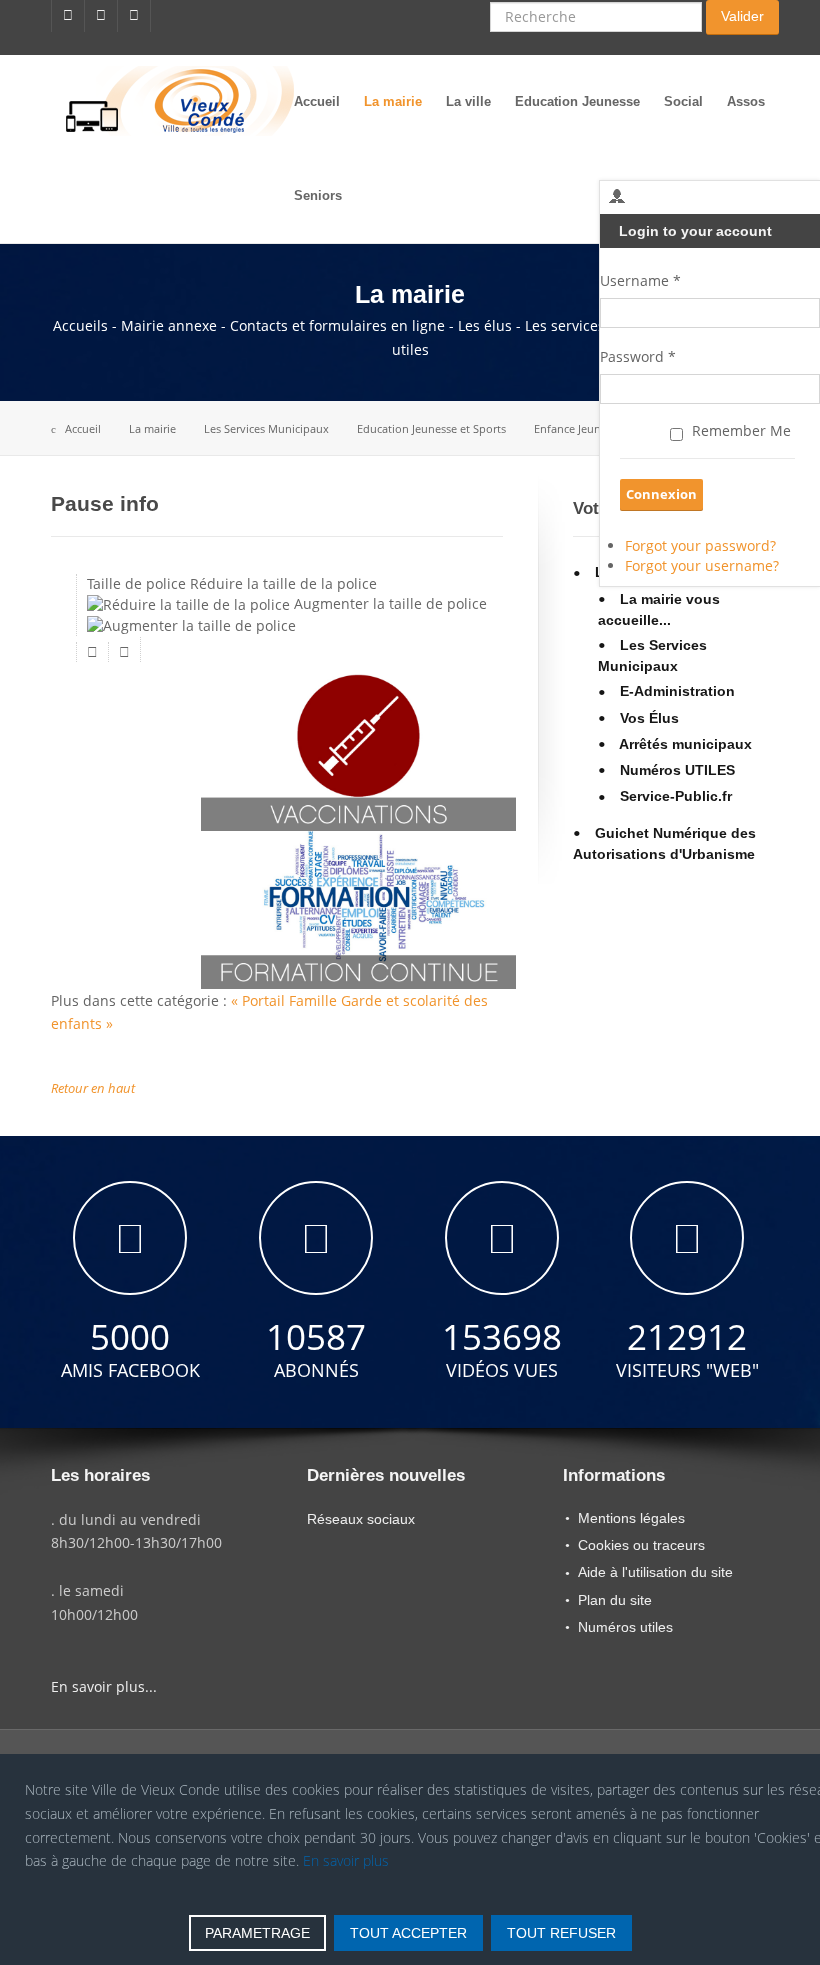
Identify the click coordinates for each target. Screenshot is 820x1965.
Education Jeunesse (577, 101)
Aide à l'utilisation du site (655, 1572)
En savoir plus (346, 1860)
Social (683, 101)
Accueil (317, 101)
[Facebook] (68, 16)
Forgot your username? (702, 565)
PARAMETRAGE (257, 1933)
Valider (742, 16)
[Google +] (134, 16)
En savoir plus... (104, 1686)
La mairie (393, 101)
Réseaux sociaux (361, 1519)
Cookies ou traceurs (641, 1545)
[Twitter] (101, 16)
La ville (468, 101)
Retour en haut (93, 1088)
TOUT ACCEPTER (408, 1933)
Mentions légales (631, 1518)
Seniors (318, 195)
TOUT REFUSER (561, 1933)
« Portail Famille (286, 1000)
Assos (746, 101)
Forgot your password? (700, 545)
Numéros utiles (625, 1627)
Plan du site (615, 1600)
